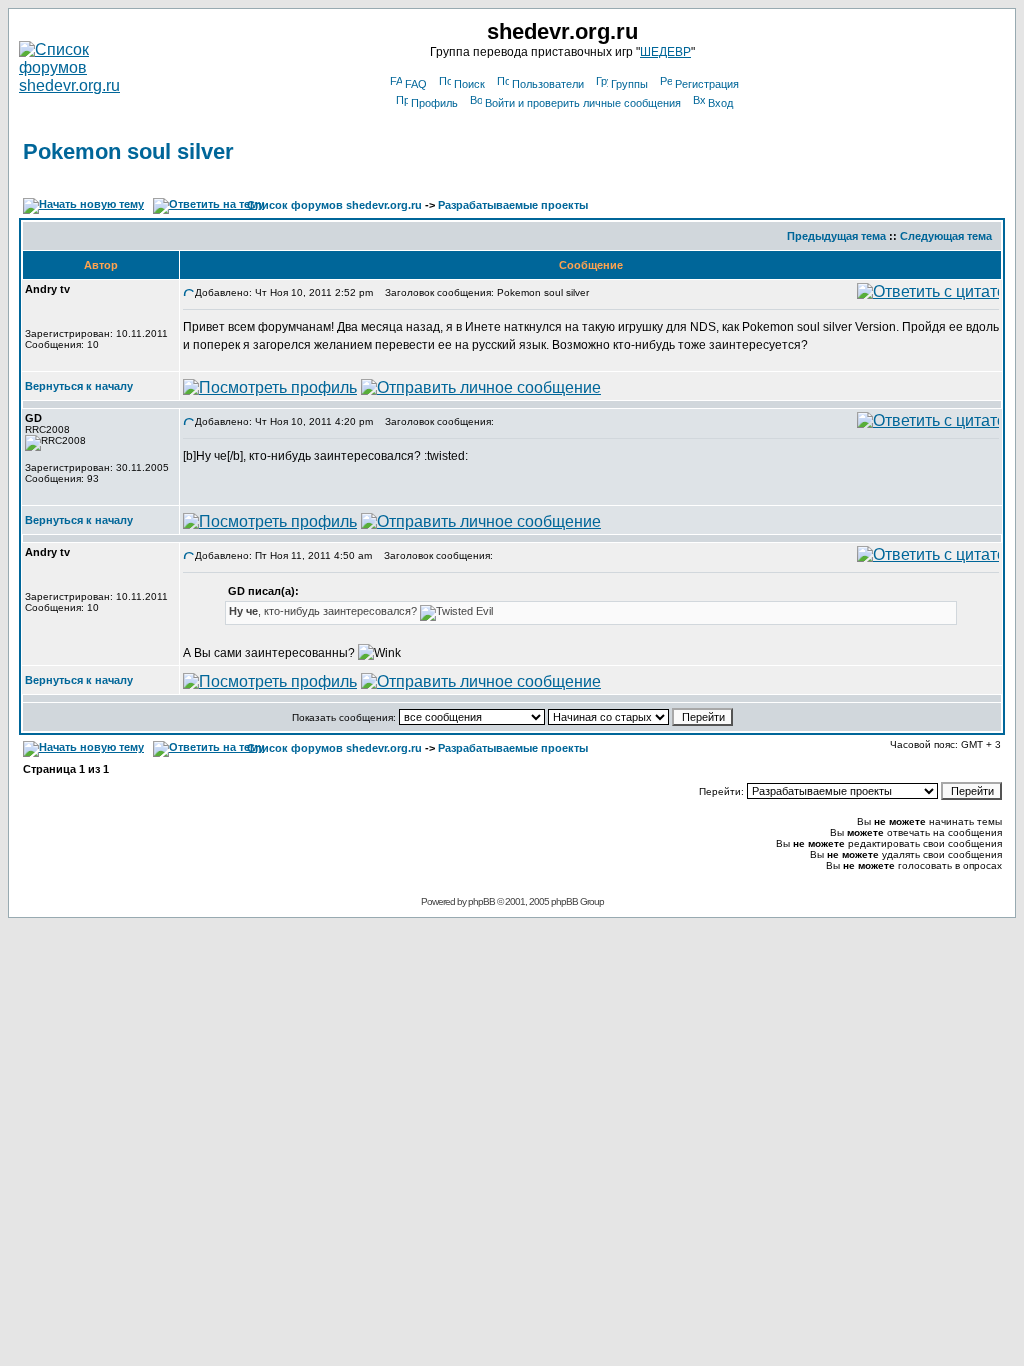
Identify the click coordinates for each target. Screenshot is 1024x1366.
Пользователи (548, 84)
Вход (720, 103)
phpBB (481, 901)
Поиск (469, 84)
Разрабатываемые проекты (513, 205)
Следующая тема (946, 236)
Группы (629, 84)
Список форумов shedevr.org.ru (334, 205)
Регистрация (707, 84)
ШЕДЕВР (665, 52)
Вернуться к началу (79, 386)
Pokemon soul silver (128, 151)
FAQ (416, 84)
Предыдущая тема (836, 236)
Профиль (434, 103)
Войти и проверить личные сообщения (583, 103)
